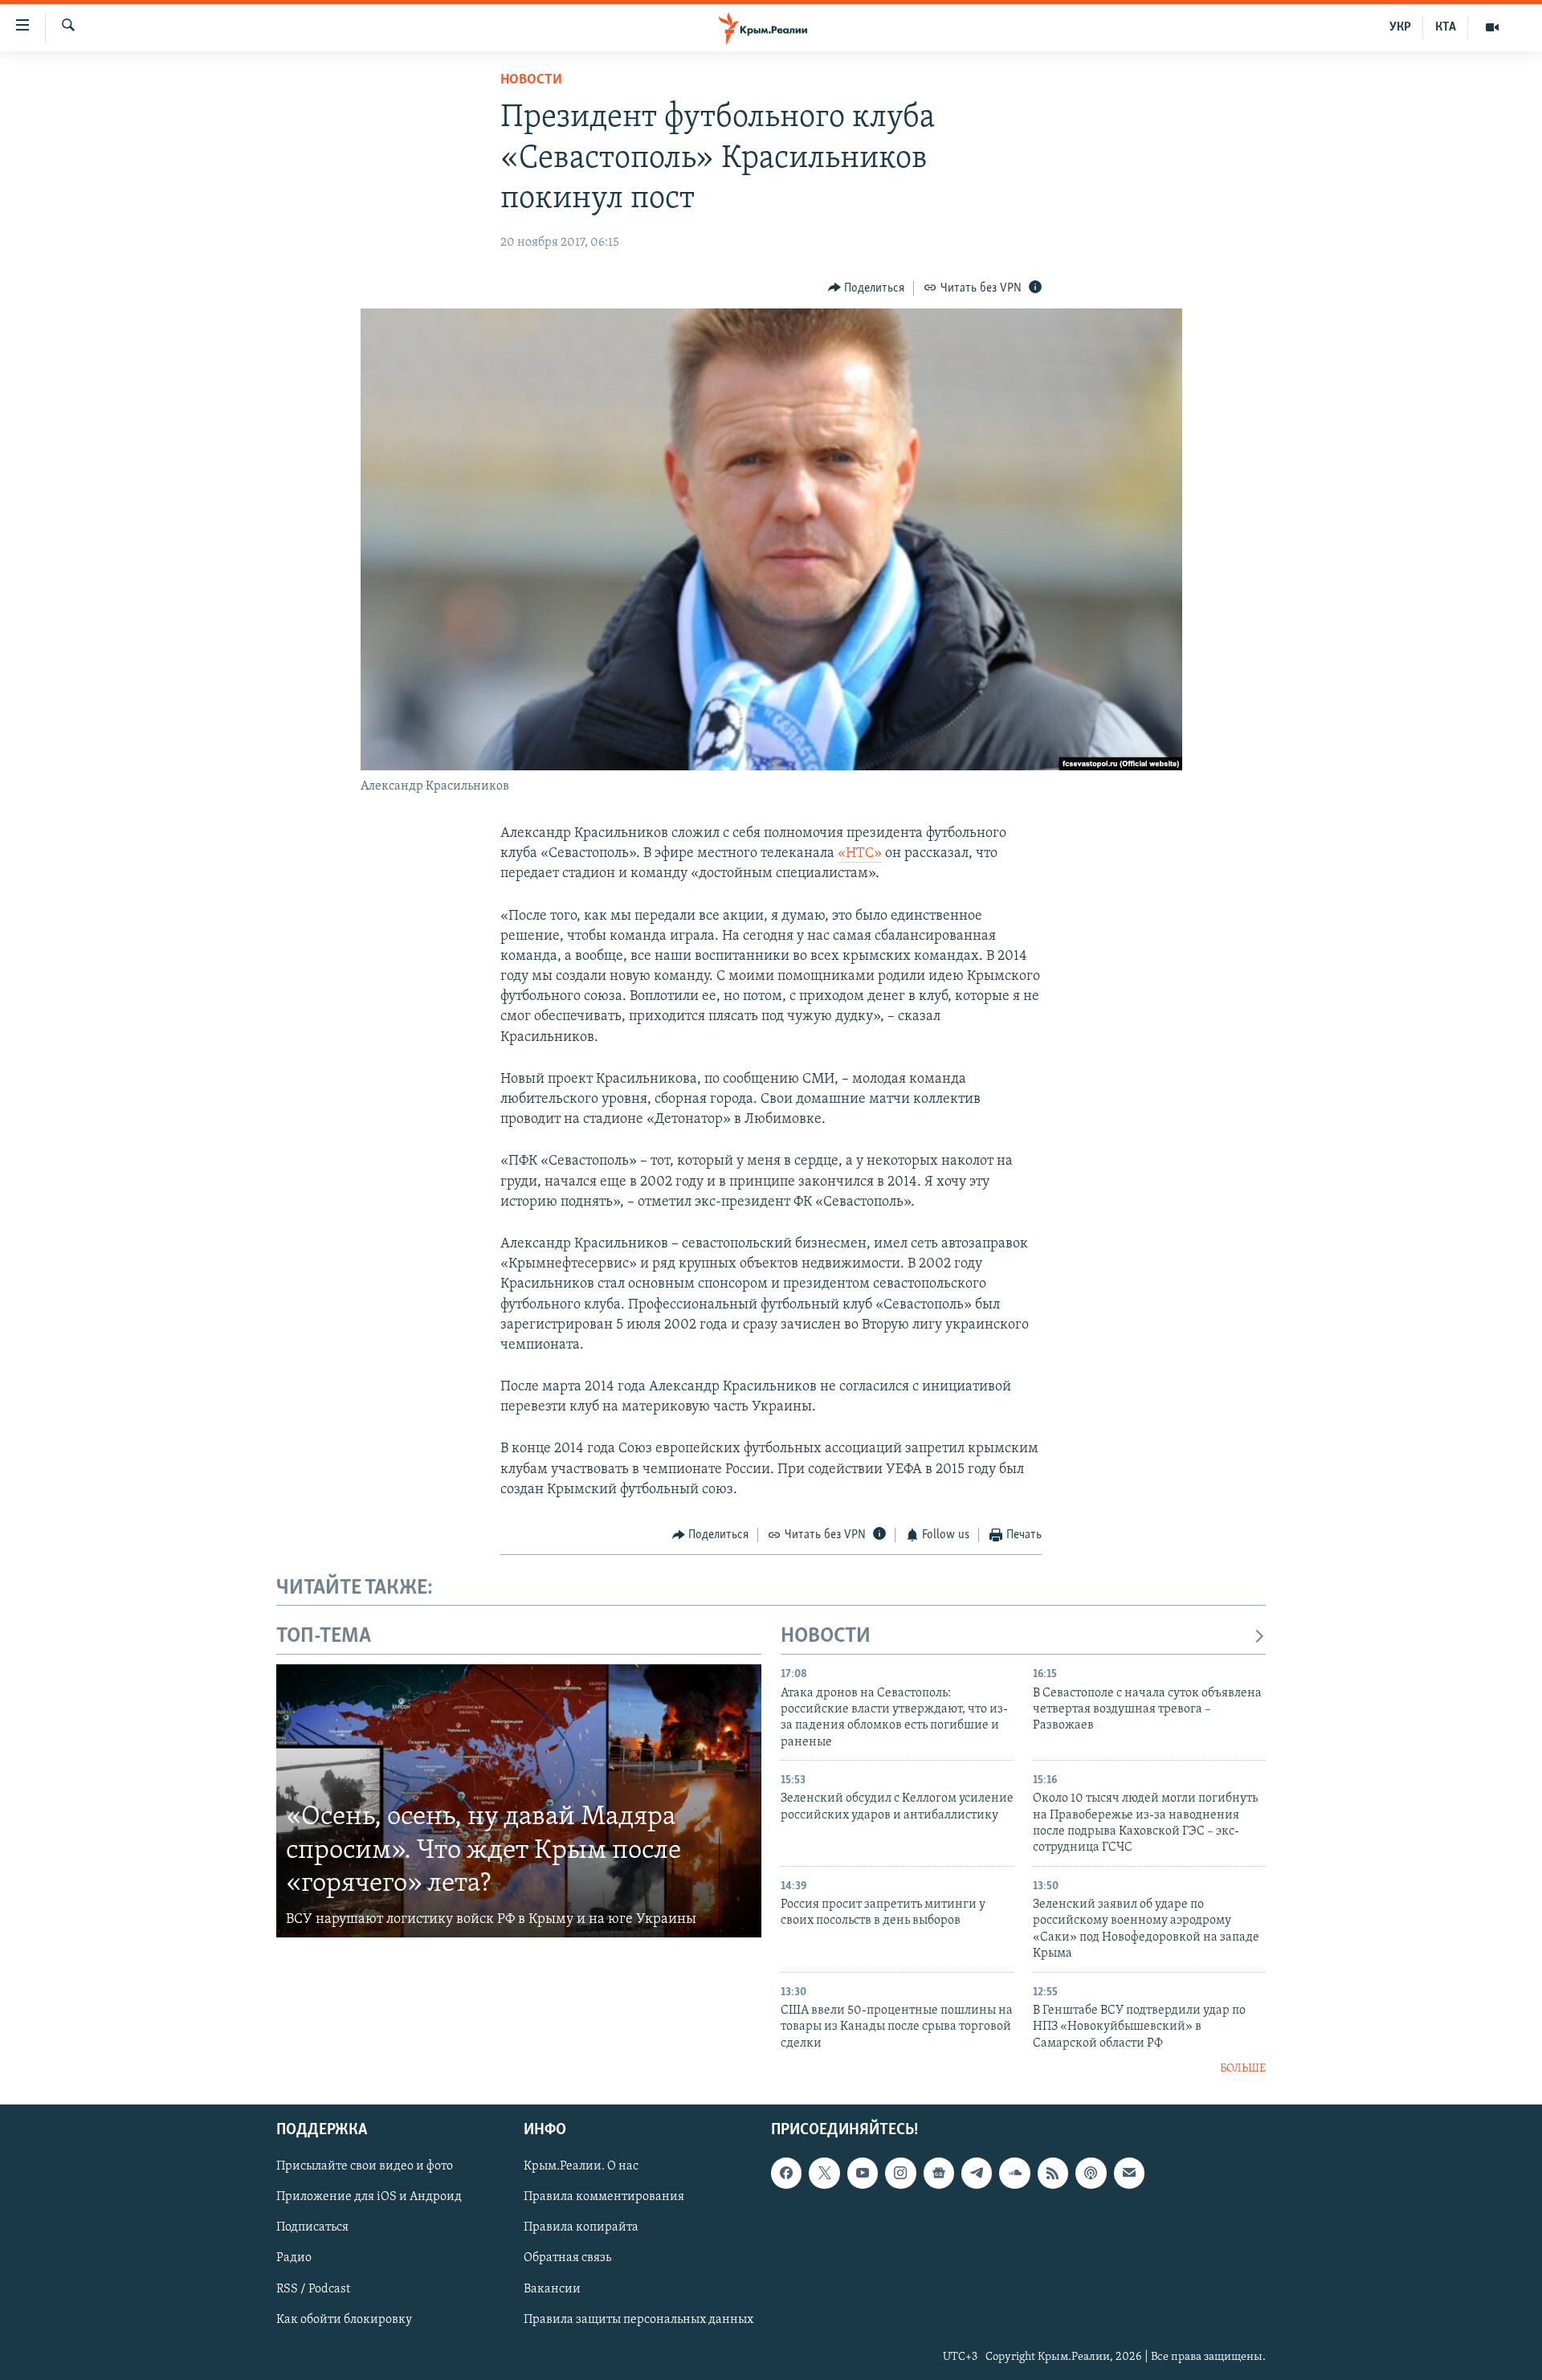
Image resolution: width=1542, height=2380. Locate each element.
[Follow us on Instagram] (900, 2174)
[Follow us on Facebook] (786, 2174)
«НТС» (860, 854)
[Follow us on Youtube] (863, 2174)
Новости (531, 80)
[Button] (867, 288)
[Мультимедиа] (1492, 27)
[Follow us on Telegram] (977, 2174)
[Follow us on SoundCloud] (1014, 2174)
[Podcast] (1091, 2174)
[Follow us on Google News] (939, 2174)
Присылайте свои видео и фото (365, 2167)
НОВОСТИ (826, 1637)
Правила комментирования (604, 2198)
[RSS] (1053, 2174)
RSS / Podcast (313, 2289)
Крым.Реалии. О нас (581, 2167)
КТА (1446, 27)
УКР (1400, 27)
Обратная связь (567, 2259)
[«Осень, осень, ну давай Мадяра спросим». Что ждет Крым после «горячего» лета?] (519, 1801)
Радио (294, 2259)
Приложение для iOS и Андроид (369, 2198)
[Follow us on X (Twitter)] (824, 2174)
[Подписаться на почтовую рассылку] (1129, 2174)
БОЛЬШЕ (1243, 2069)
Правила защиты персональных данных (638, 2320)
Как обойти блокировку (344, 2320)
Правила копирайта (581, 2228)
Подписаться (312, 2228)
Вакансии (552, 2289)
